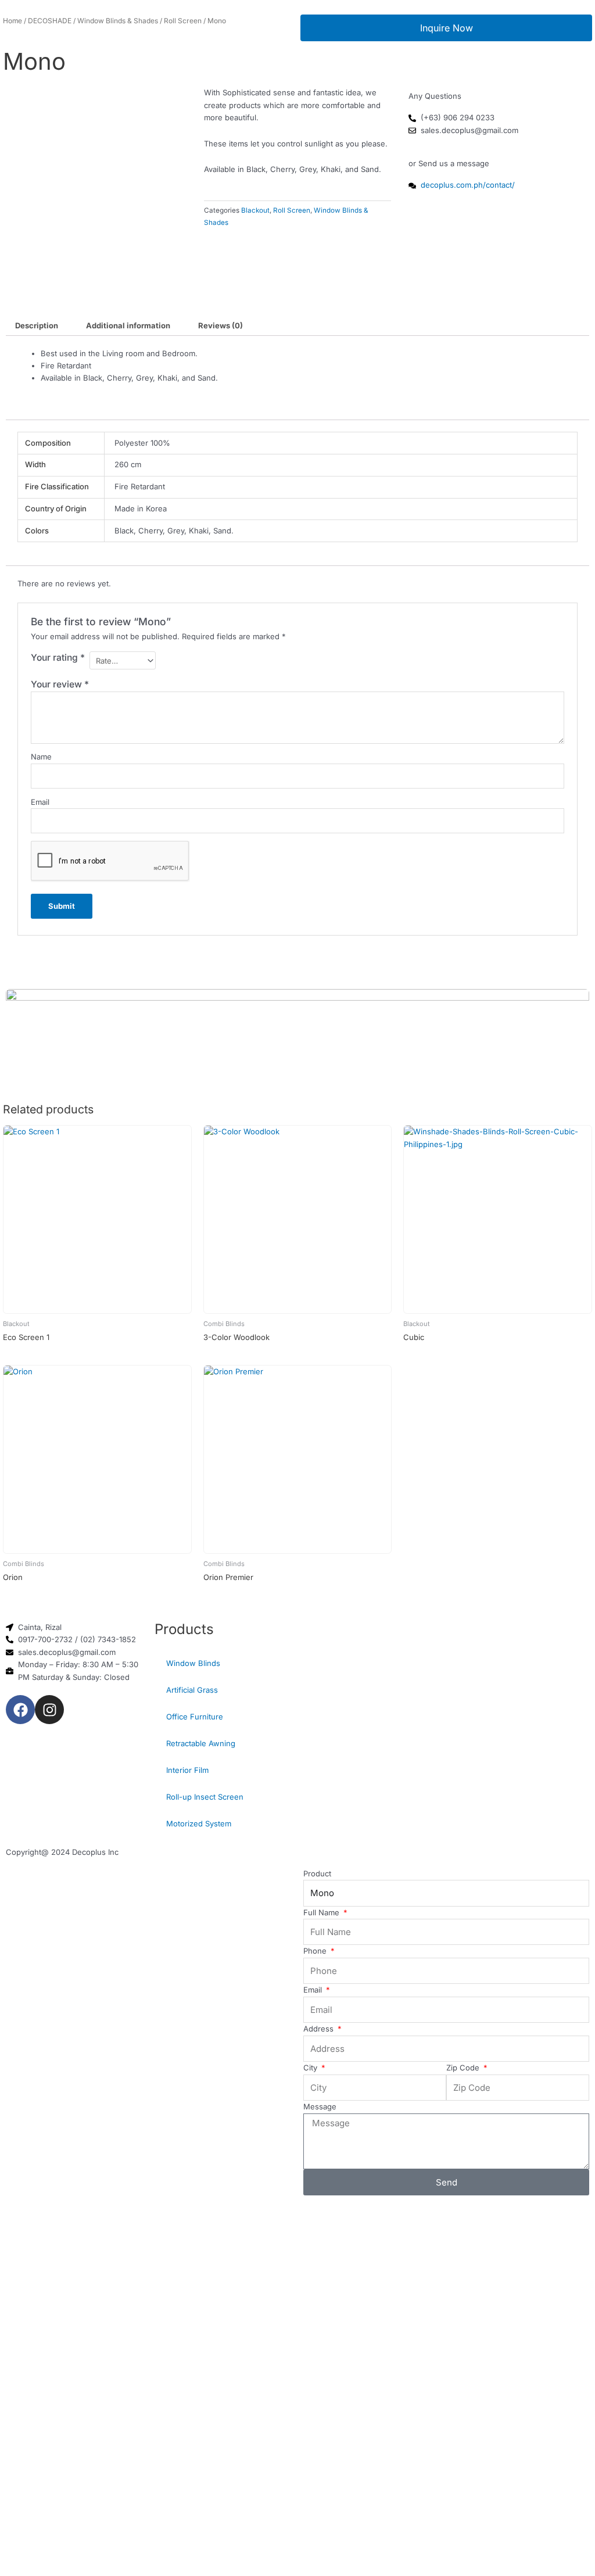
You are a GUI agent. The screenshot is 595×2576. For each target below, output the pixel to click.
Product (317, 1873)
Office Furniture (195, 1717)
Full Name (322, 1912)
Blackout (255, 210)
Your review (60, 684)
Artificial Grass (192, 1690)
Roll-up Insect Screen (205, 1797)
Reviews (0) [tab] (221, 325)
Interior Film (187, 1770)
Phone (316, 1951)
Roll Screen (183, 21)
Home (12, 21)
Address (320, 2029)
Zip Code (464, 2068)
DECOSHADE (50, 21)
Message (320, 2106)
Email (40, 802)
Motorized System (199, 1823)
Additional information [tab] (128, 325)
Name (41, 757)
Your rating (58, 658)
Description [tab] (37, 325)
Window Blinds (193, 1663)
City (311, 2068)
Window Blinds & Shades (118, 21)
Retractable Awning (201, 1743)
